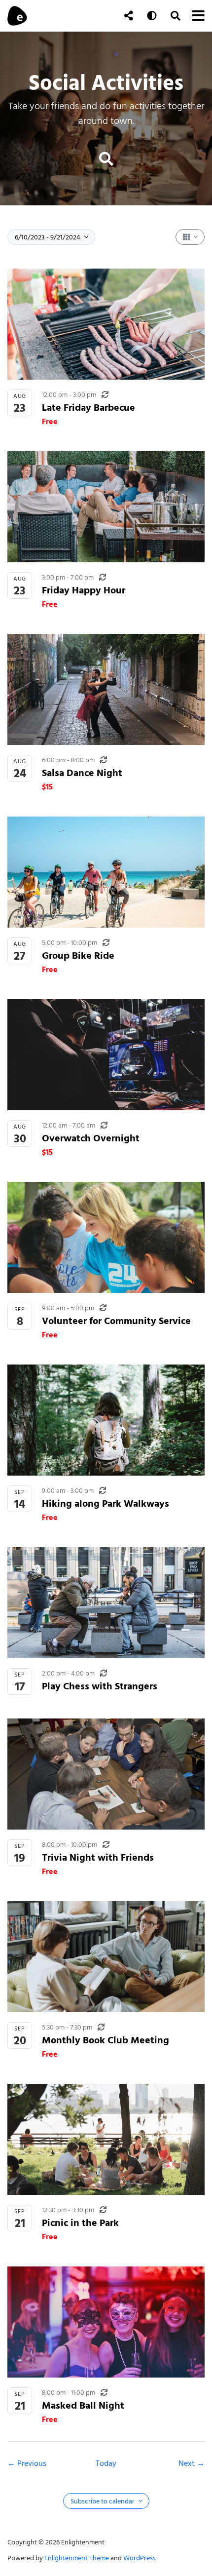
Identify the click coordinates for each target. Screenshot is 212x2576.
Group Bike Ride (78, 956)
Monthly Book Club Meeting (106, 2040)
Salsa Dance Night (82, 773)
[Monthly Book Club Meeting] (106, 1957)
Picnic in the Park (80, 2223)
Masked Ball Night (83, 2405)
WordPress (140, 2558)
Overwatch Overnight (91, 1138)
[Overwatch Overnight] (106, 1055)
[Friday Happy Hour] (106, 507)
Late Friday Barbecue (88, 408)
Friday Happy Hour (84, 590)
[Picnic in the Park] (106, 2139)
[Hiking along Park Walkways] (106, 1420)
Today (106, 2463)
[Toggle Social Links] (129, 16)
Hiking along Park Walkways (106, 1503)
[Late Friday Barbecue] (106, 324)
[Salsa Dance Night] (106, 689)
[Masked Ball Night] (106, 2322)
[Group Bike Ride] (106, 872)
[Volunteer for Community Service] (106, 1237)
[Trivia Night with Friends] (106, 1774)
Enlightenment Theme (77, 2558)
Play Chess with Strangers (100, 1686)
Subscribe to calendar (103, 2501)
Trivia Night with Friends (98, 1857)
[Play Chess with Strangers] (106, 1603)
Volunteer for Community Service (116, 1321)
